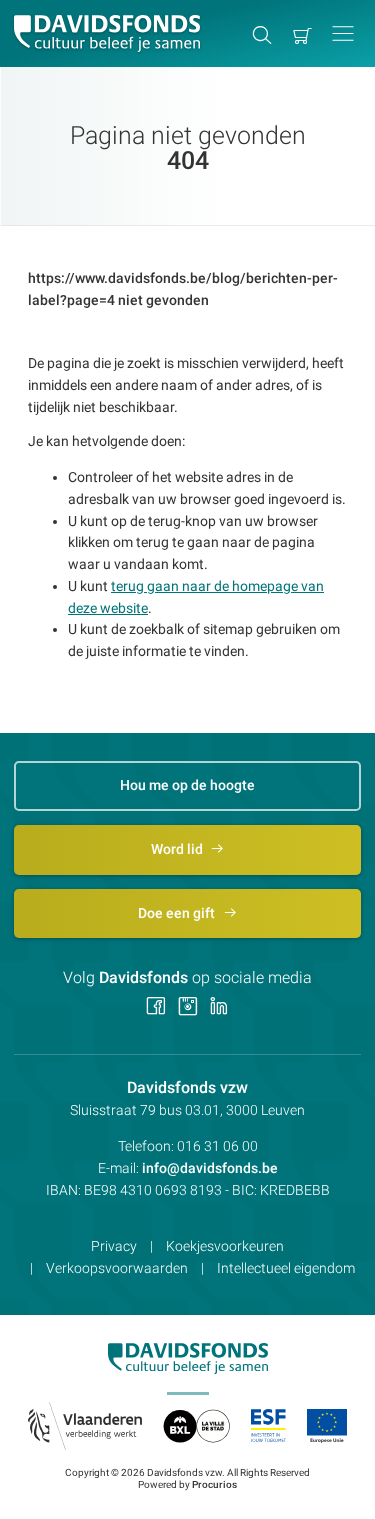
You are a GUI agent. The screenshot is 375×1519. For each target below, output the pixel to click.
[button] (343, 33)
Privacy (114, 1246)
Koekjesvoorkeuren (225, 1246)
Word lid (178, 849)
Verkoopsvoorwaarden (117, 1268)
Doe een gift (178, 913)
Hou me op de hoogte (187, 785)
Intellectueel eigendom (286, 1268)
